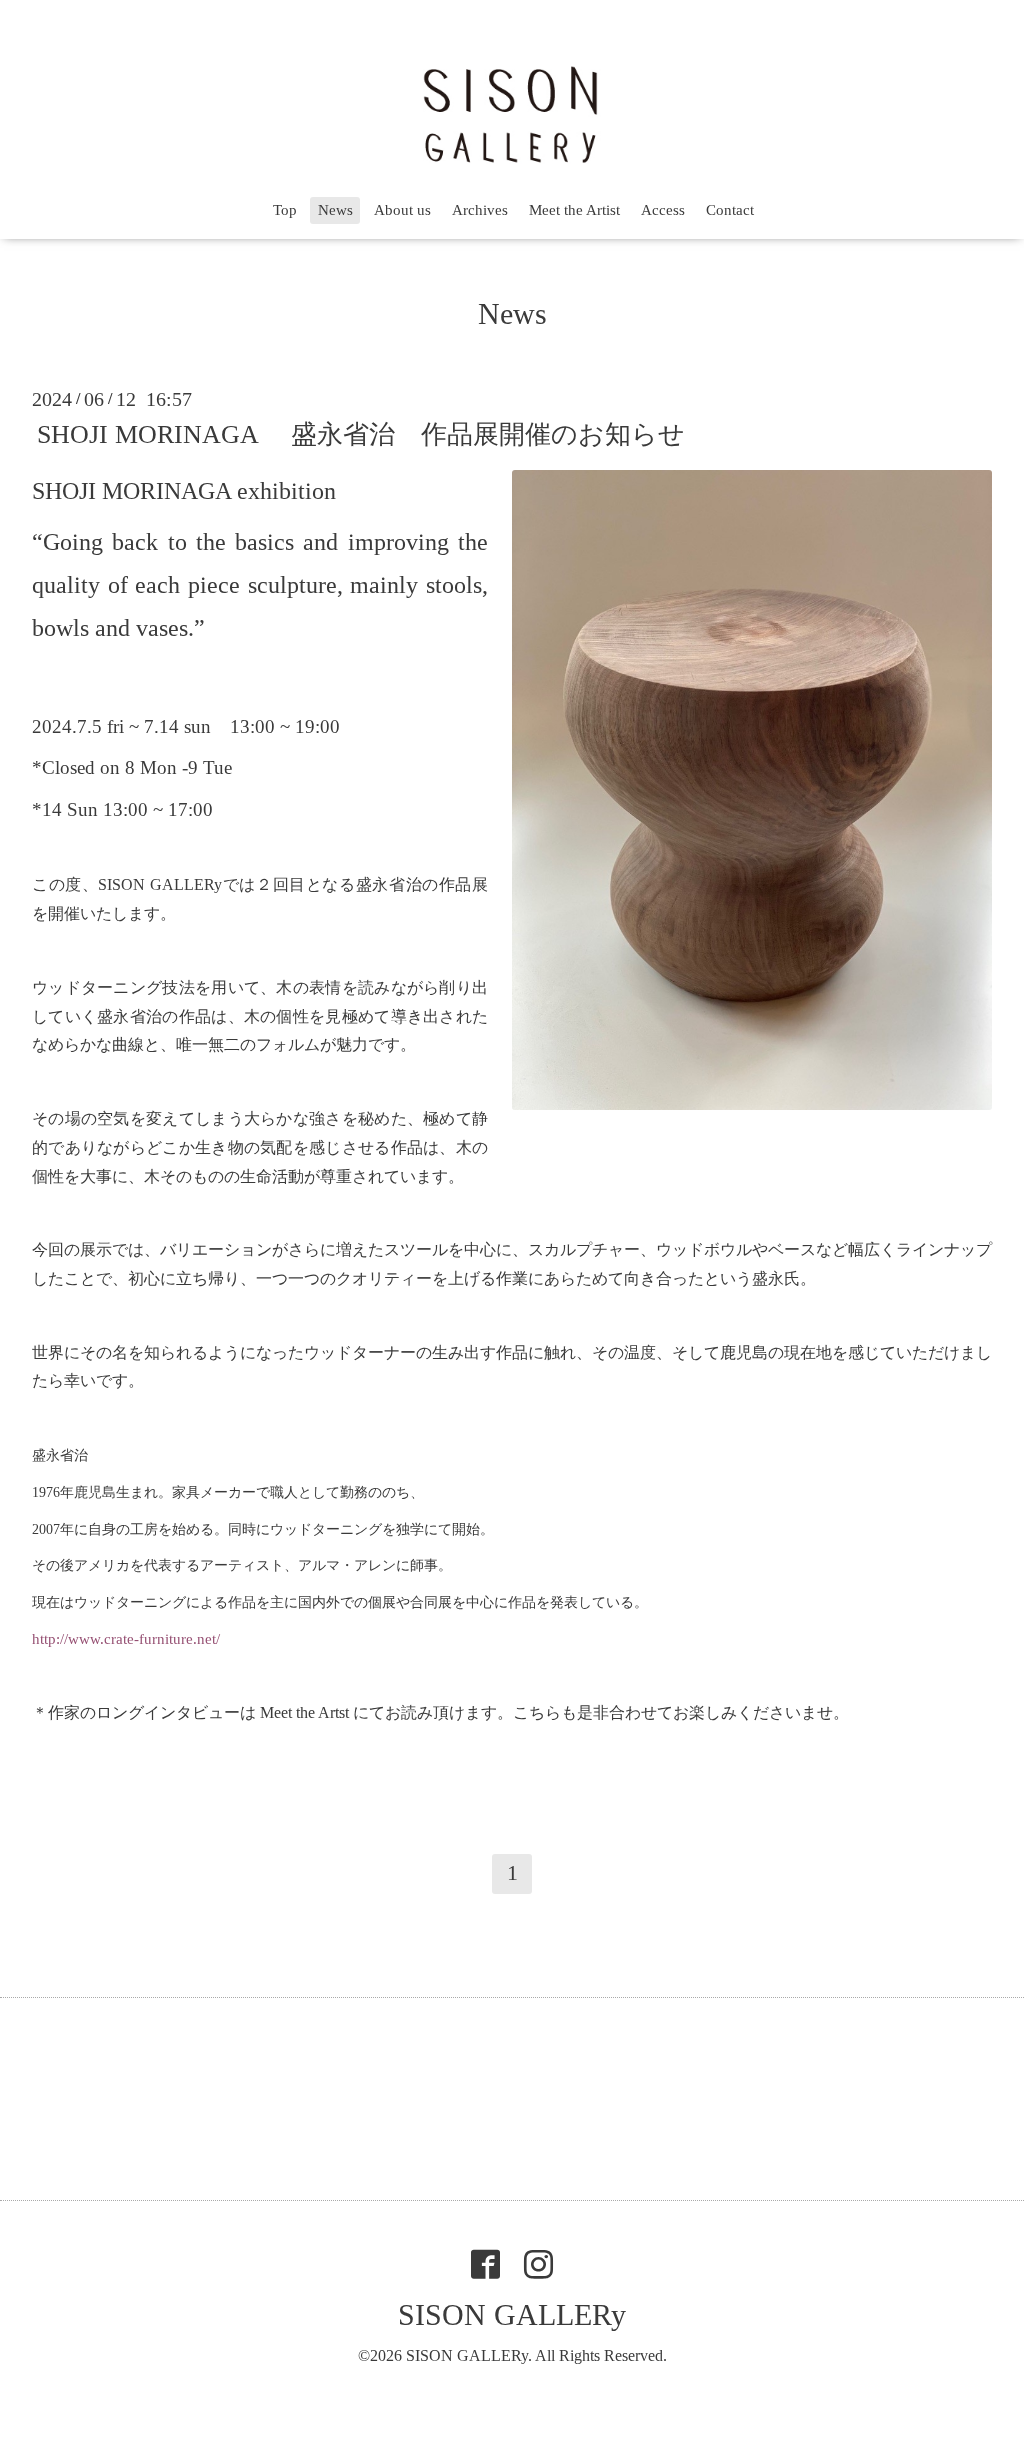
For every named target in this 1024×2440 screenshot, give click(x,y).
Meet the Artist (574, 210)
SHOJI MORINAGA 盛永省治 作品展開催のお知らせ (361, 434)
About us (402, 210)
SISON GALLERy (512, 2314)
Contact (730, 210)
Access (663, 210)
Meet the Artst (304, 1712)
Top (285, 210)
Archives (480, 210)
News (335, 210)
